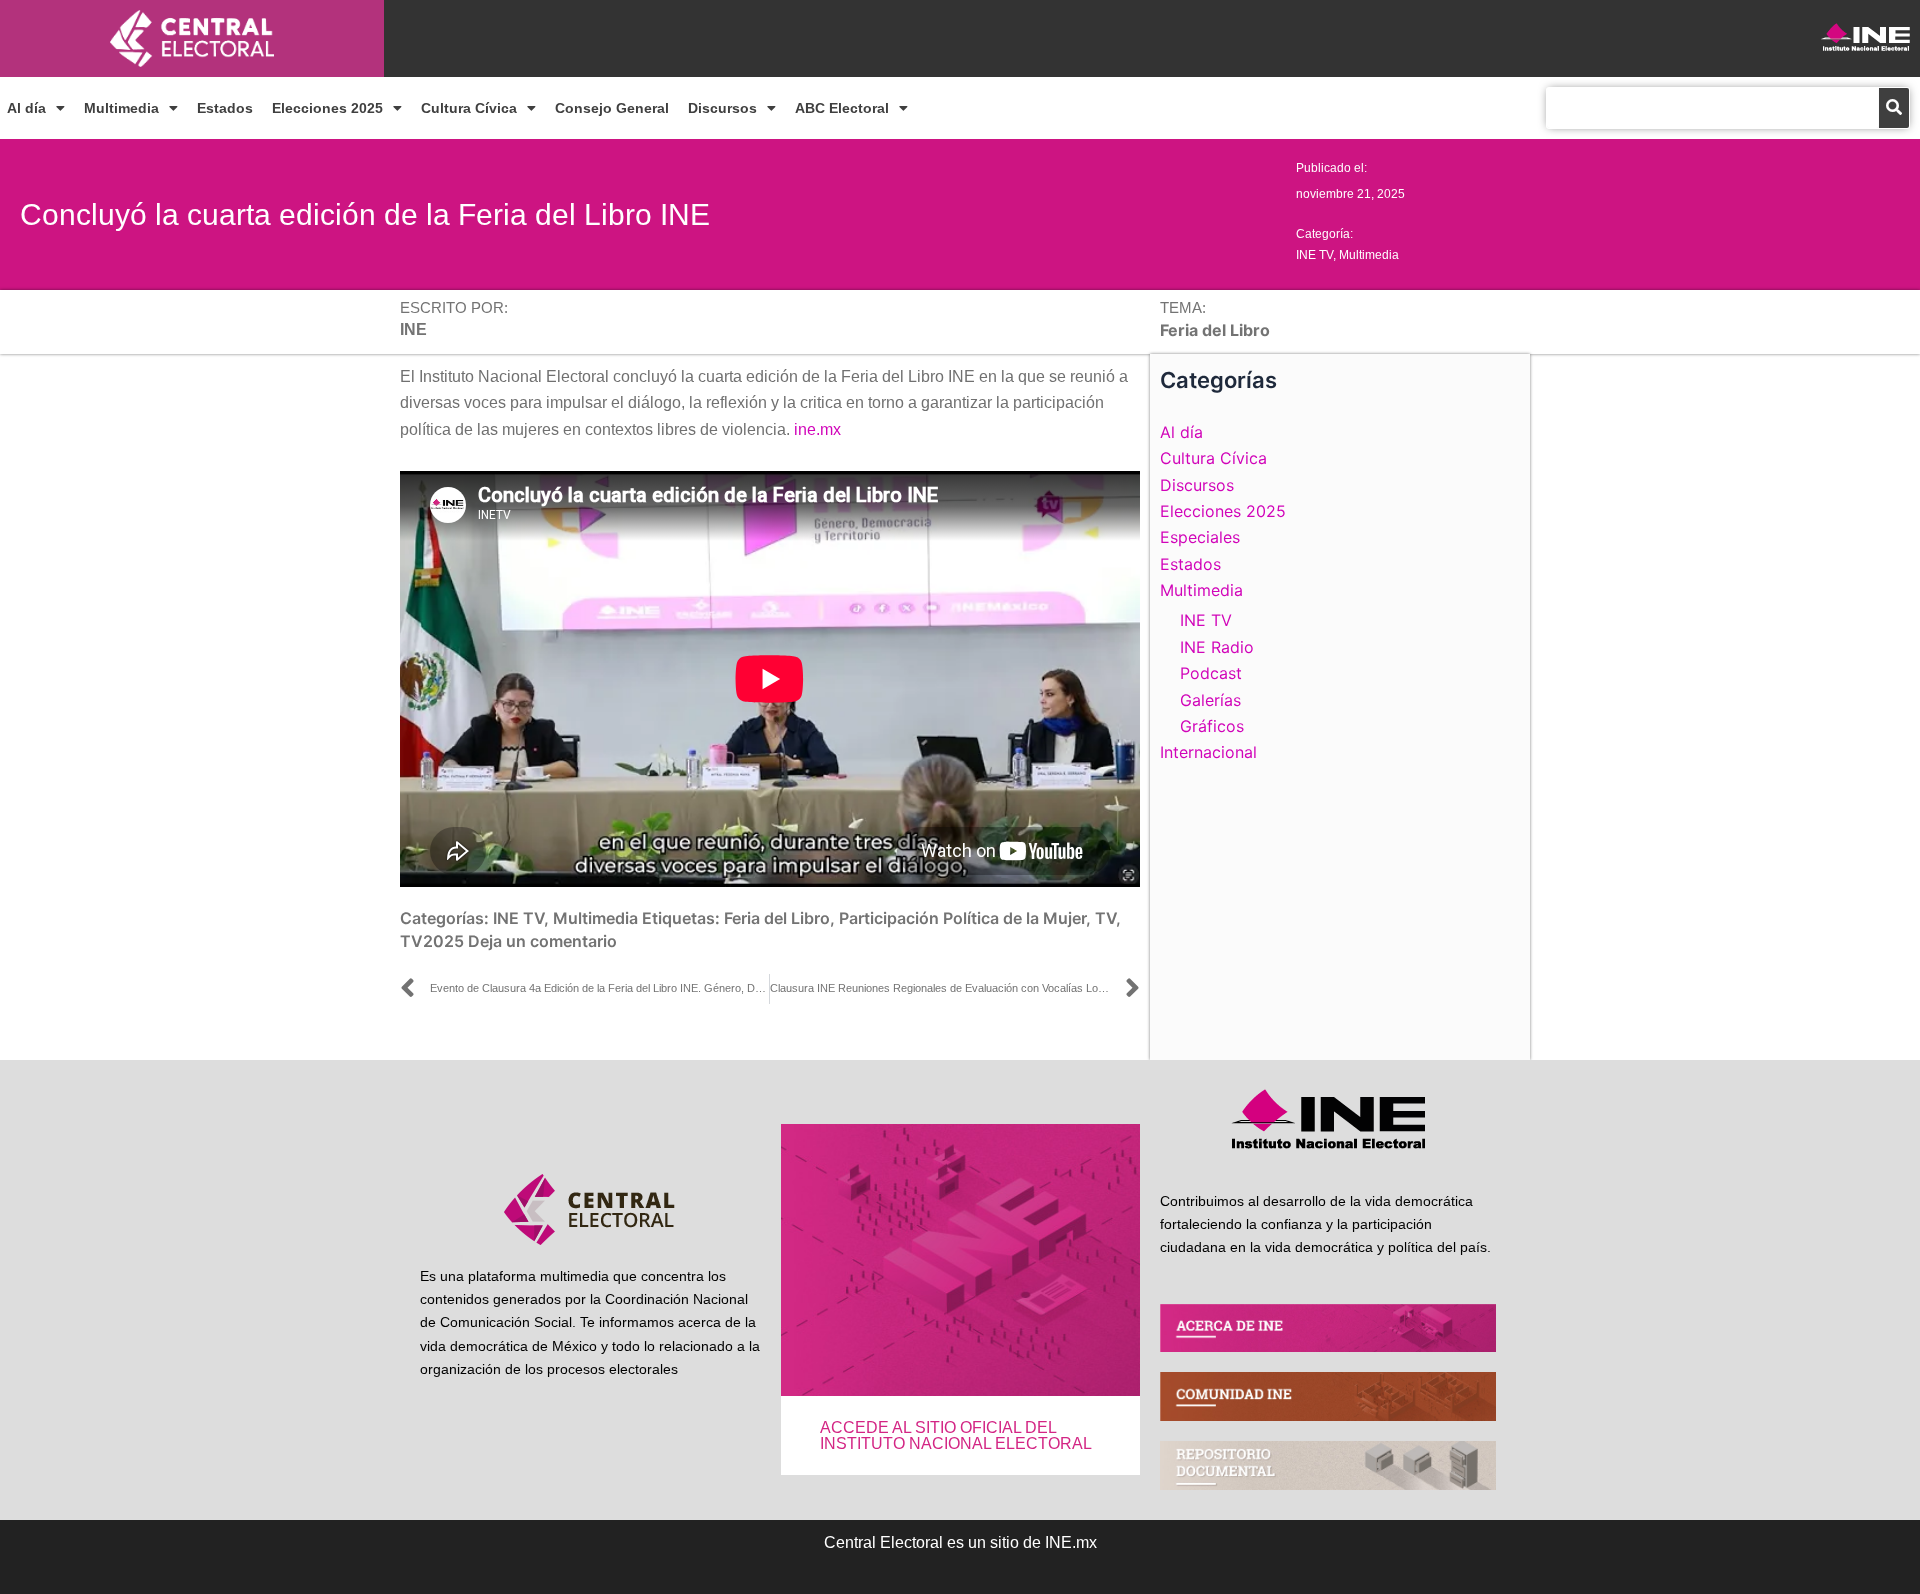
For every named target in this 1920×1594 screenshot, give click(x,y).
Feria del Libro (777, 918)
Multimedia (121, 108)
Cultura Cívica (469, 108)
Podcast (1211, 673)
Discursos (722, 108)
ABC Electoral (842, 108)
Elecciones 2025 (327, 108)
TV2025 (432, 941)
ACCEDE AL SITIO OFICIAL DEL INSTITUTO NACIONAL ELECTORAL (956, 1435)
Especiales (1200, 537)
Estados (225, 108)
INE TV (1314, 255)
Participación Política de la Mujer (962, 918)
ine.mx (817, 429)
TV (1105, 918)
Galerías (1210, 700)
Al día (26, 108)
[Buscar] (1894, 108)
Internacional (1208, 752)
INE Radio (1217, 647)
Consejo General (612, 108)
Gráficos (1212, 726)
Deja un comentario (542, 941)
